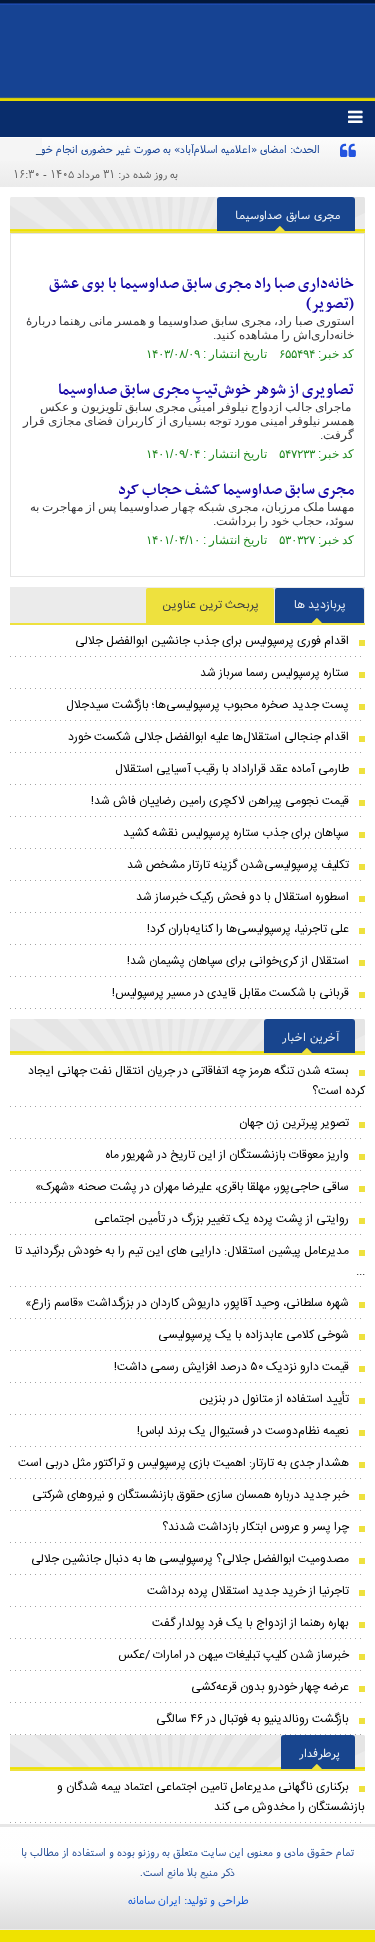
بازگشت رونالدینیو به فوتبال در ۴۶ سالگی (252, 1719)
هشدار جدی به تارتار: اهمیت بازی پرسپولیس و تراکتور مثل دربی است (183, 1463)
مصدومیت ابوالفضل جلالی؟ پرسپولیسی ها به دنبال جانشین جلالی (190, 1559)
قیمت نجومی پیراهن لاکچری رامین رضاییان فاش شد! (220, 801)
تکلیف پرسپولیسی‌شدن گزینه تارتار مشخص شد (238, 865)
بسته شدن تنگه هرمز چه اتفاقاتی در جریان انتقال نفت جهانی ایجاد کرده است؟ (196, 1081)
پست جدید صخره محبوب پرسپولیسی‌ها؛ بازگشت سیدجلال (207, 705)
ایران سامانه (154, 1900)
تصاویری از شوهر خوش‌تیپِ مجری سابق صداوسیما (206, 390)
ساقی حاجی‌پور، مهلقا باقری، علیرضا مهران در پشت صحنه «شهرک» (192, 1187)
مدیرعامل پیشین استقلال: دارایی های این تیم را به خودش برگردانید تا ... (190, 1261)
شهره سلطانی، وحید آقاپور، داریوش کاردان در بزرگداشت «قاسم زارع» (187, 1303)
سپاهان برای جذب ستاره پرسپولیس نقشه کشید (236, 833)
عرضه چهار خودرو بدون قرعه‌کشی (270, 1687)
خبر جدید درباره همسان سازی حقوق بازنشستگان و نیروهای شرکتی (190, 1495)
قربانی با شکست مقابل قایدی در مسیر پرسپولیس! (230, 993)
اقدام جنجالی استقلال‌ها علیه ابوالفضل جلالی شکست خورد (208, 737)
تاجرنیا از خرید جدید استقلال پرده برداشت (248, 1591)
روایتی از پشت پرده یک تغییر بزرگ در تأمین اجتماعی (221, 1219)
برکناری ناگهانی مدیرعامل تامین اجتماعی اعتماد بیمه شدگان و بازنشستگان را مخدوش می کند (211, 1797)
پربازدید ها (320, 605)
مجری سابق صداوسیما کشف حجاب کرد (236, 490)
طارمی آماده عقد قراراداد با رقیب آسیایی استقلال (232, 769)
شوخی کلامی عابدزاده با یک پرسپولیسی (253, 1335)
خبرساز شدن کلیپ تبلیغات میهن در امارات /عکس (233, 1655)
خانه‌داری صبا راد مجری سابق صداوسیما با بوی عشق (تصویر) (201, 294)
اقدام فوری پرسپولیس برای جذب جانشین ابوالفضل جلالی (212, 641)
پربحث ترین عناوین (210, 605)
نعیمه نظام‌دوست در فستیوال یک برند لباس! (243, 1431)
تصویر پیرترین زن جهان (294, 1123)
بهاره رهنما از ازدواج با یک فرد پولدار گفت (250, 1623)
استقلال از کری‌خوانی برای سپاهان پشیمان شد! (238, 961)
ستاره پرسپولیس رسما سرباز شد (274, 673)
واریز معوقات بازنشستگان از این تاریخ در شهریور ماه (227, 1155)
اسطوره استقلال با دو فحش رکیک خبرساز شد (242, 897)
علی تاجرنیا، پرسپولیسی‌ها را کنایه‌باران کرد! (248, 929)
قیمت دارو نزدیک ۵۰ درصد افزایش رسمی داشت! (231, 1367)
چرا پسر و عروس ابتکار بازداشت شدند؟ (255, 1527)
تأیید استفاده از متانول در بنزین (274, 1399)
